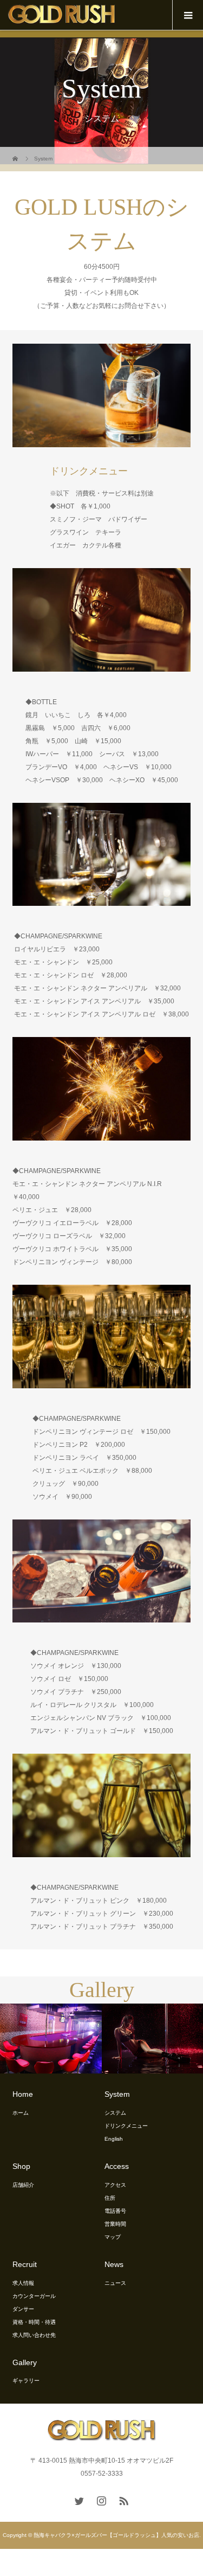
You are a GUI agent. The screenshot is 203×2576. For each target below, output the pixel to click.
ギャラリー (26, 2381)
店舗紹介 (23, 2185)
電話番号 (115, 2211)
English (114, 2139)
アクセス (115, 2185)
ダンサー (23, 2309)
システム (115, 2113)
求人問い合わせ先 (34, 2335)
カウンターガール (34, 2296)
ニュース (115, 2283)
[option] (101, 2039)
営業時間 (115, 2224)
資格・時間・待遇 (34, 2322)
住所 (110, 2198)
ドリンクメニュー (126, 2126)
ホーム (21, 2113)
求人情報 (23, 2283)
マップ (113, 2237)
